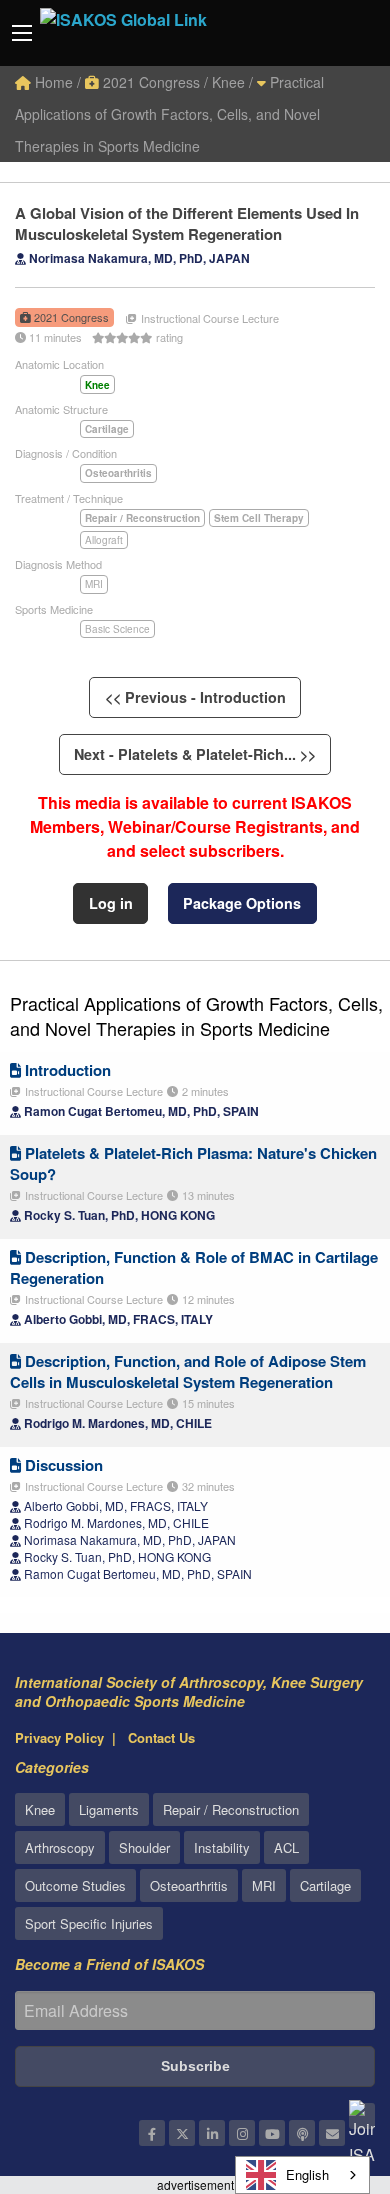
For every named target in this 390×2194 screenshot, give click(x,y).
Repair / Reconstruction (231, 1809)
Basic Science (117, 629)
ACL (286, 1847)
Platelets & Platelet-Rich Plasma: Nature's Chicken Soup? (193, 1163)
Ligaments (109, 1809)
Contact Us (161, 1737)
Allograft (104, 540)
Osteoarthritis (189, 1885)
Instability (222, 1847)
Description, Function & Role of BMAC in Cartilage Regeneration (194, 1267)
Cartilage (325, 1885)
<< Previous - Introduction (195, 697)
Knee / (232, 82)
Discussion (62, 1465)
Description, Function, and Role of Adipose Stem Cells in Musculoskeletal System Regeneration (188, 1371)
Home (52, 82)
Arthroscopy (60, 1847)
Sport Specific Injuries (89, 1923)
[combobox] (302, 2175)
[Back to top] (325, 2069)
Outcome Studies (75, 1885)
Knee (40, 1809)
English (307, 2174)
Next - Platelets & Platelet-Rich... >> (195, 754)
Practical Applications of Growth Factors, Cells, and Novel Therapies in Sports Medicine (169, 114)
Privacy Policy (59, 1737)
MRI (94, 584)
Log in (111, 903)
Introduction (66, 1070)
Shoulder (144, 1847)
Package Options (242, 903)
